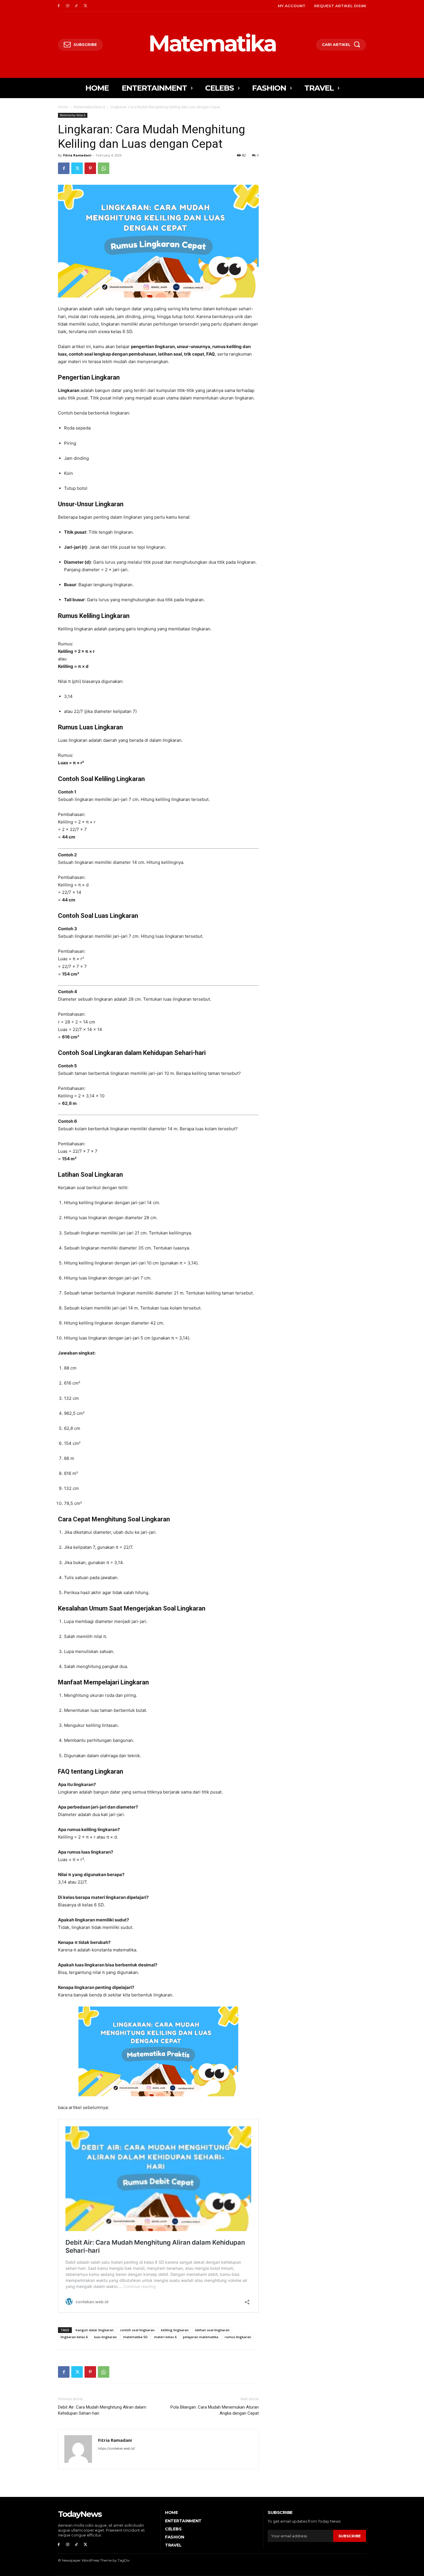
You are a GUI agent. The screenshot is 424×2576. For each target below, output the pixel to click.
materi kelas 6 (165, 2337)
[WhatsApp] (104, 168)
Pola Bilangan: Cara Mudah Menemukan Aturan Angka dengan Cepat (215, 2410)
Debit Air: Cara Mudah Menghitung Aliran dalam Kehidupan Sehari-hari (102, 2410)
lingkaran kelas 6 (74, 2337)
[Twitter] (85, 6)
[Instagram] (68, 6)
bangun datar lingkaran (95, 2330)
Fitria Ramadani (77, 155)
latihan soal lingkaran (212, 2330)
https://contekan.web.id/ (117, 2448)
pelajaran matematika (201, 2337)
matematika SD (135, 2337)
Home (63, 107)
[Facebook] (59, 6)
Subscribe (350, 2536)
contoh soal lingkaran (137, 2330)
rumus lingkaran (238, 2337)
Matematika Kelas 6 (89, 107)
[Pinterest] (90, 168)
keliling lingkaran (175, 2330)
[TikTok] (77, 6)
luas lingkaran (105, 2337)
